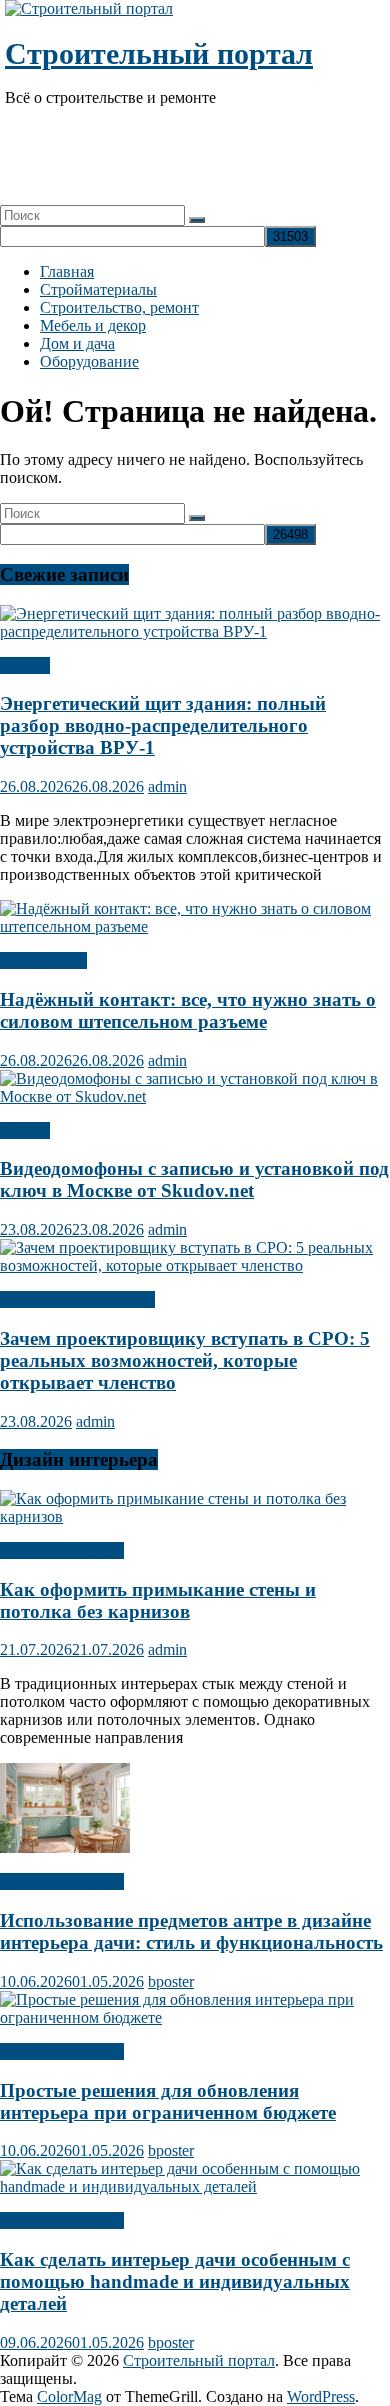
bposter (171, 1981)
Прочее (25, 665)
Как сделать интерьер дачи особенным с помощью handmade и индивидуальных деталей (175, 2281)
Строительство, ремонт (119, 307)
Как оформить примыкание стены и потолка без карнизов (158, 1600)
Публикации (43, 960)
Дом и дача (77, 343)
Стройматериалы (98, 289)
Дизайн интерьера (62, 1550)
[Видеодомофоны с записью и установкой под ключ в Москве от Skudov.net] (195, 1096)
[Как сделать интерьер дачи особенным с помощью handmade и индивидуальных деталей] (195, 2186)
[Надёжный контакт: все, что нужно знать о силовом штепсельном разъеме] (195, 926)
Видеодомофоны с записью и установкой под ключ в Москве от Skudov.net (194, 1179)
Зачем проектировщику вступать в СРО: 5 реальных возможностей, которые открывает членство (185, 1360)
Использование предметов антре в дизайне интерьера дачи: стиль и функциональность (191, 1931)
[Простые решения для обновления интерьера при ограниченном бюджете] (195, 2017)
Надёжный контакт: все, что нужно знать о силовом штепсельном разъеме (188, 1010)
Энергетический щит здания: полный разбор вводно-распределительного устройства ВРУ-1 (163, 725)
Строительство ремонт (77, 1299)
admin (167, 786)
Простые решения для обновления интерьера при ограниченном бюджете (168, 2101)
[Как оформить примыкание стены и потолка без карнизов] (195, 1516)
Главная (67, 271)
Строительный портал (159, 53)
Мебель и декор (93, 325)
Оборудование (89, 361)
